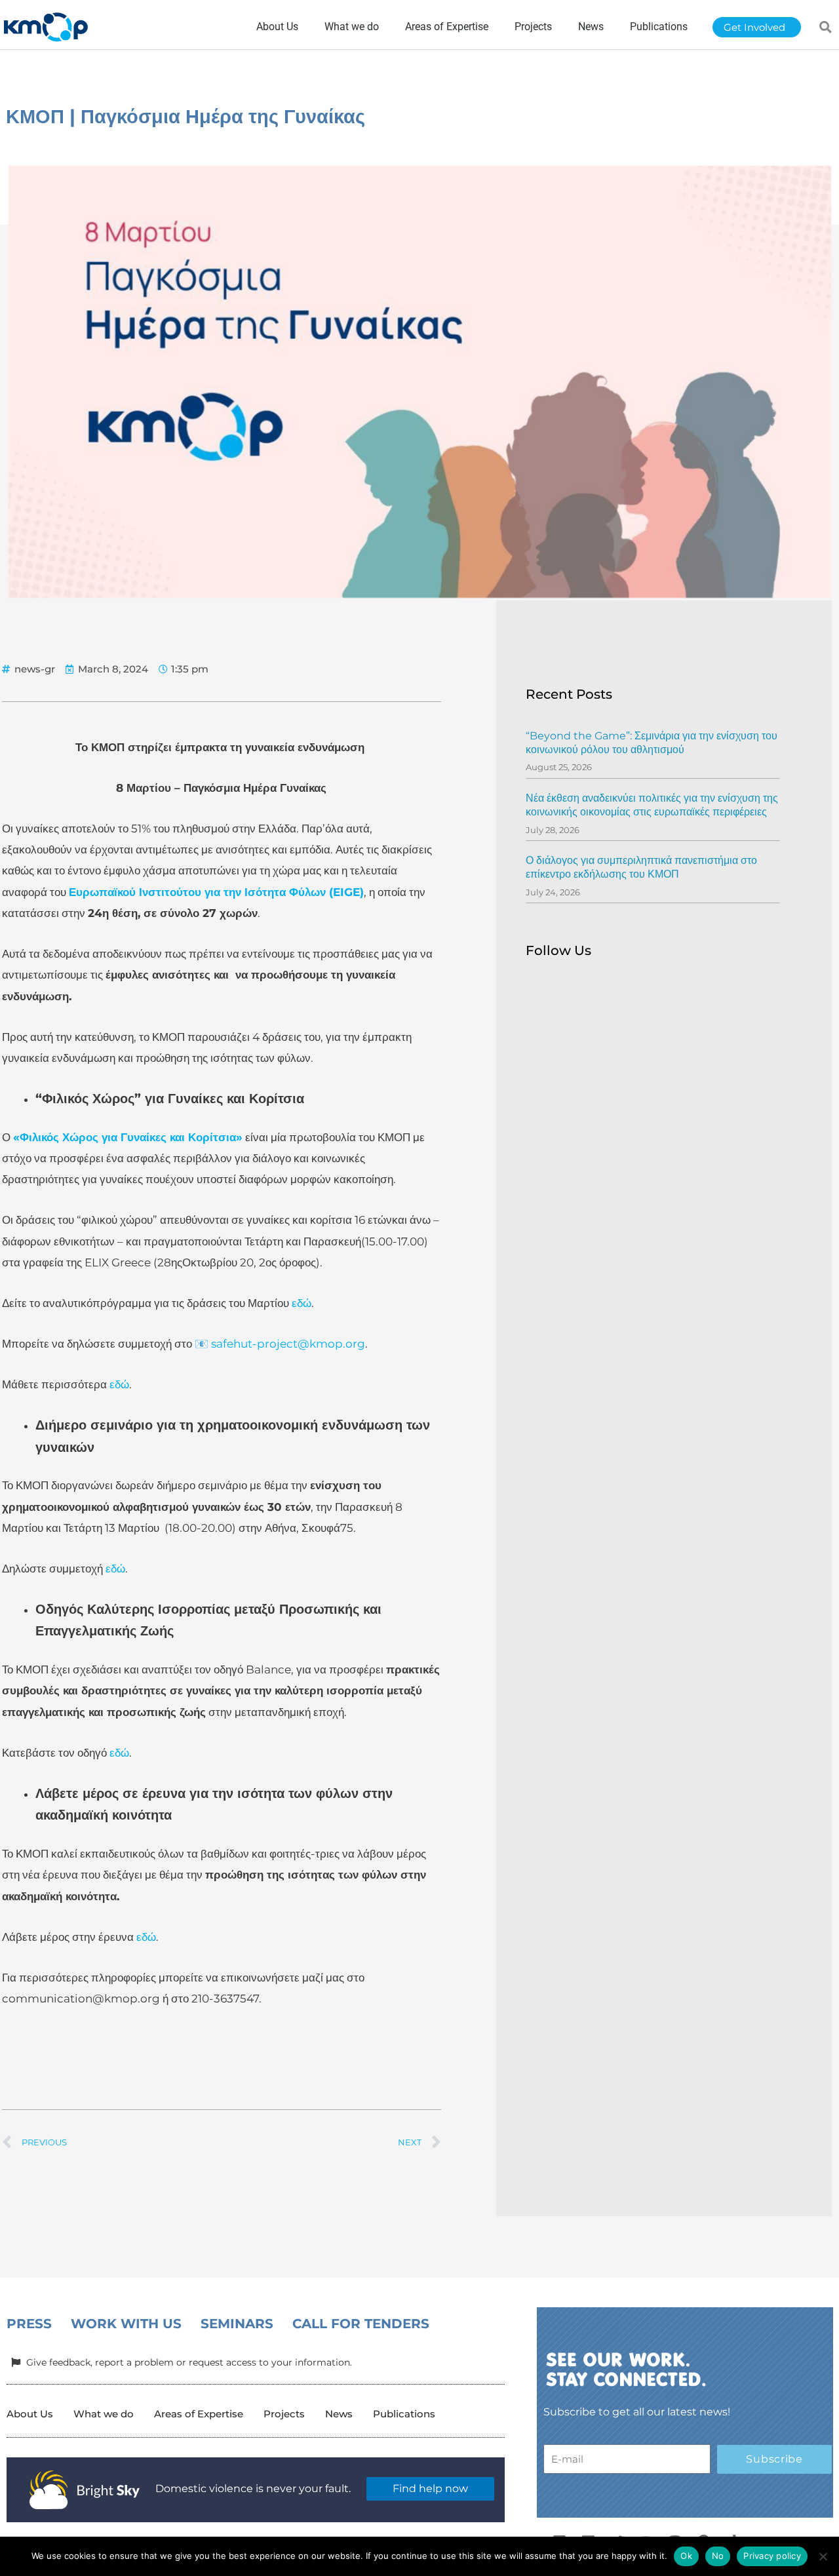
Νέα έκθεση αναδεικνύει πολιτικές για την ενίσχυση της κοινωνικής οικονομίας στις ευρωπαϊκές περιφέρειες (652, 805)
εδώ (300, 1303)
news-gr (35, 669)
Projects (284, 2414)
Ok (686, 2556)
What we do (104, 2414)
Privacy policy (772, 2556)
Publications (404, 2414)
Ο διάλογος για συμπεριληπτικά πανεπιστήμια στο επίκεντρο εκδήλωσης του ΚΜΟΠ (641, 867)
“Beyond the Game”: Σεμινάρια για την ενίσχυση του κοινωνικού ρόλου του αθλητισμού (652, 743)
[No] (823, 2556)
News (339, 2414)
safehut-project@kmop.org (288, 1344)
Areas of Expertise (199, 2414)
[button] (826, 27)
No (718, 2556)
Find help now (430, 2488)
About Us (30, 2414)
